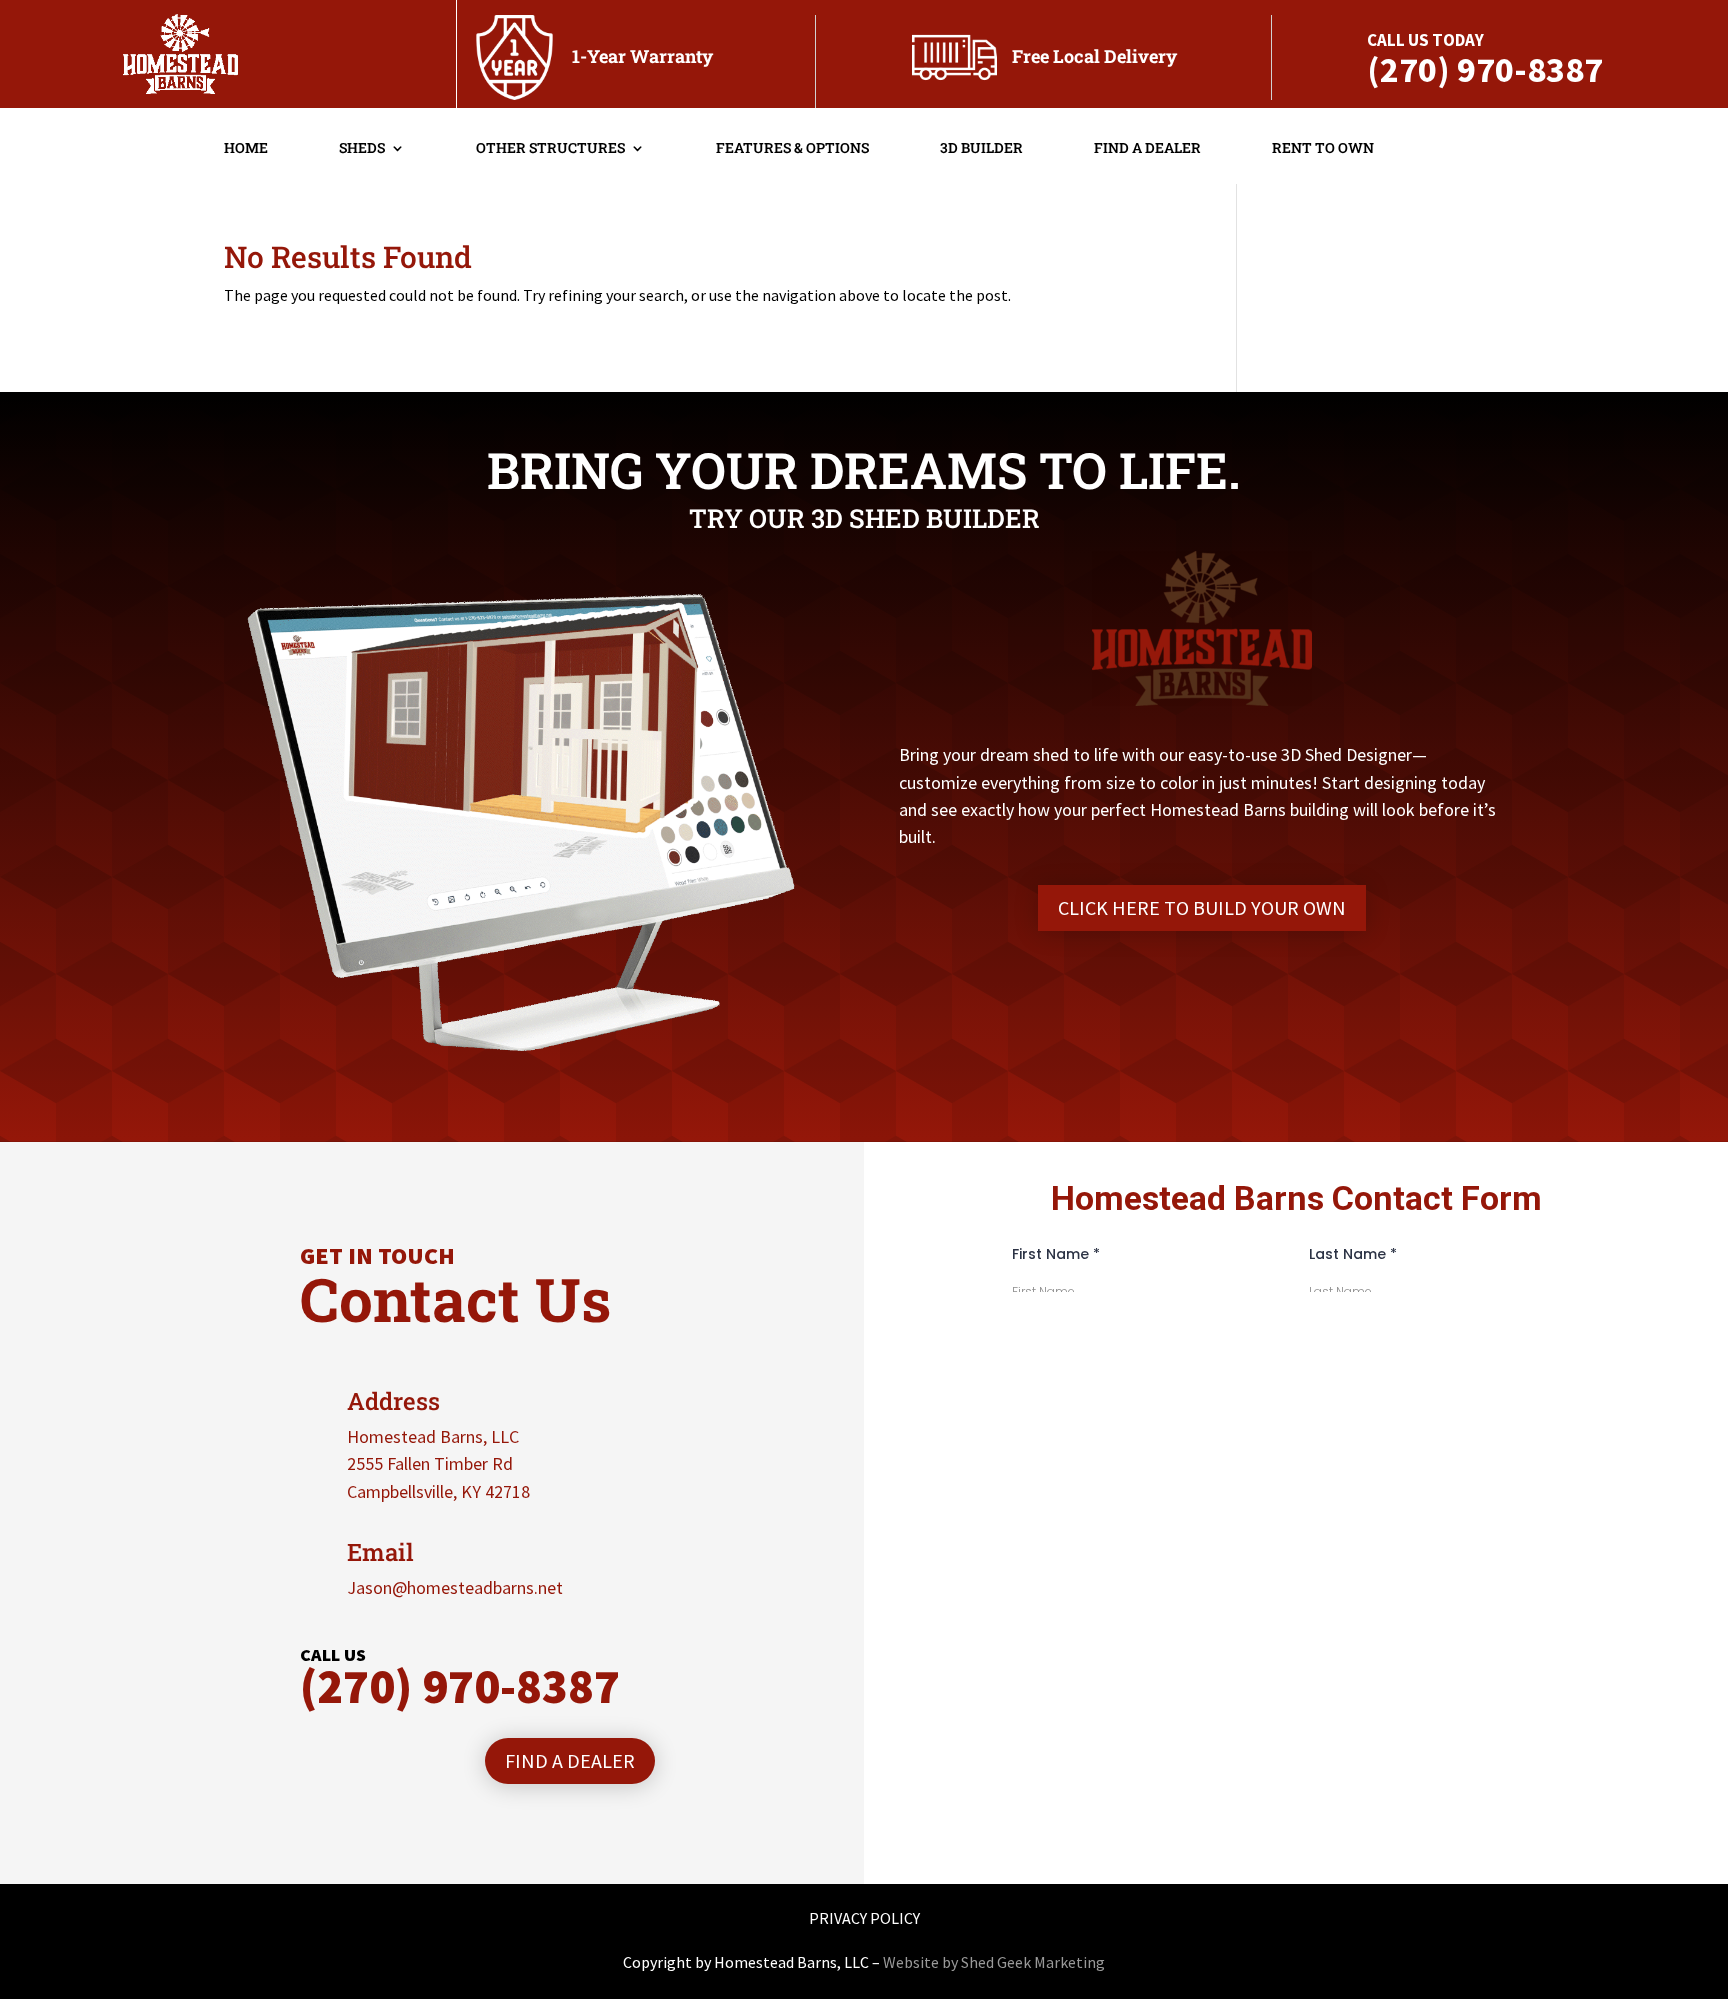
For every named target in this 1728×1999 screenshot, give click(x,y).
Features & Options (792, 149)
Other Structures (550, 149)
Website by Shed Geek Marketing (994, 1962)
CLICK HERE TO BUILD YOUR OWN (1202, 907)
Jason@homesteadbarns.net (455, 1587)
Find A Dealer (1147, 149)
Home (246, 149)
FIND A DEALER (570, 1760)
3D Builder (981, 149)
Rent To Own (1323, 149)
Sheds (362, 149)
